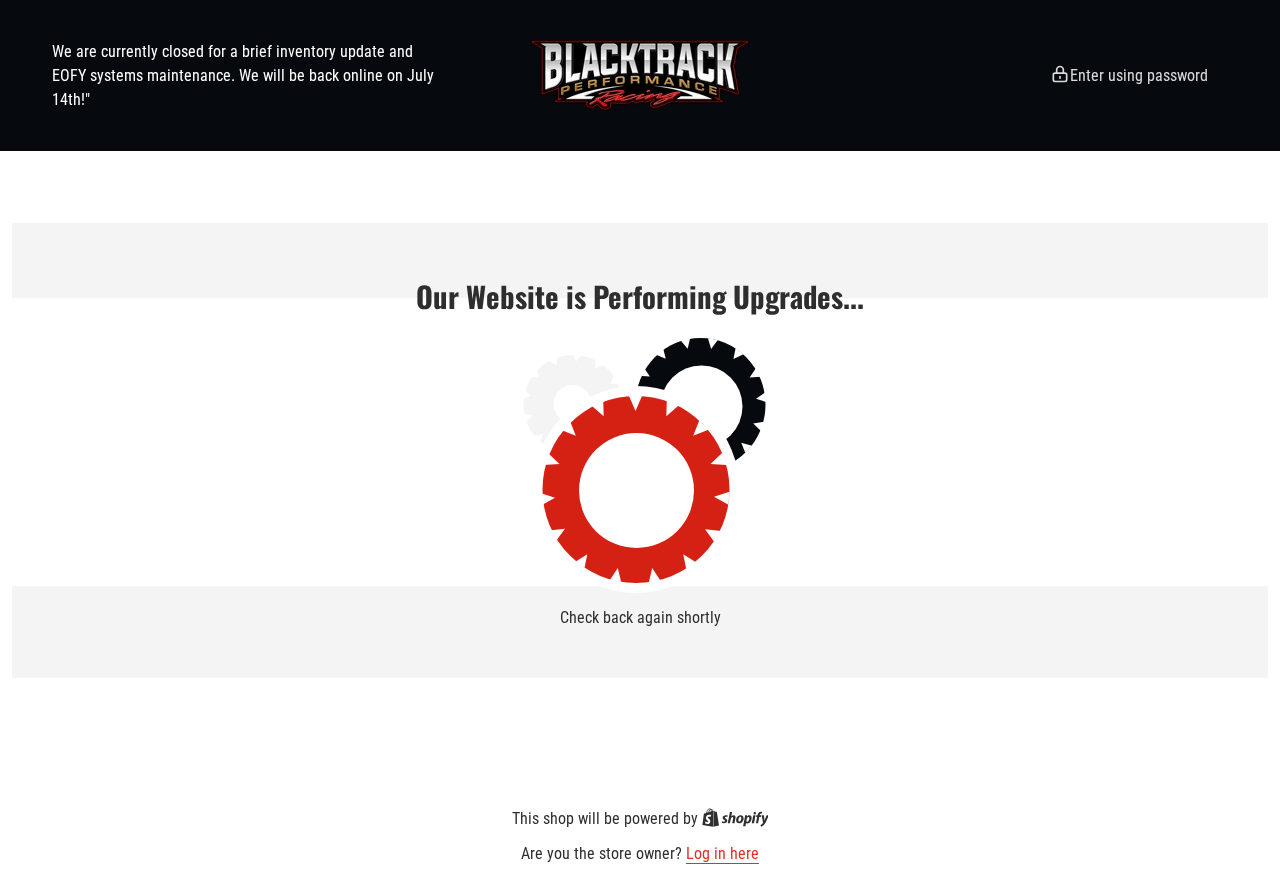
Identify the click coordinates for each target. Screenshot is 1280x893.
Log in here (722, 853)
